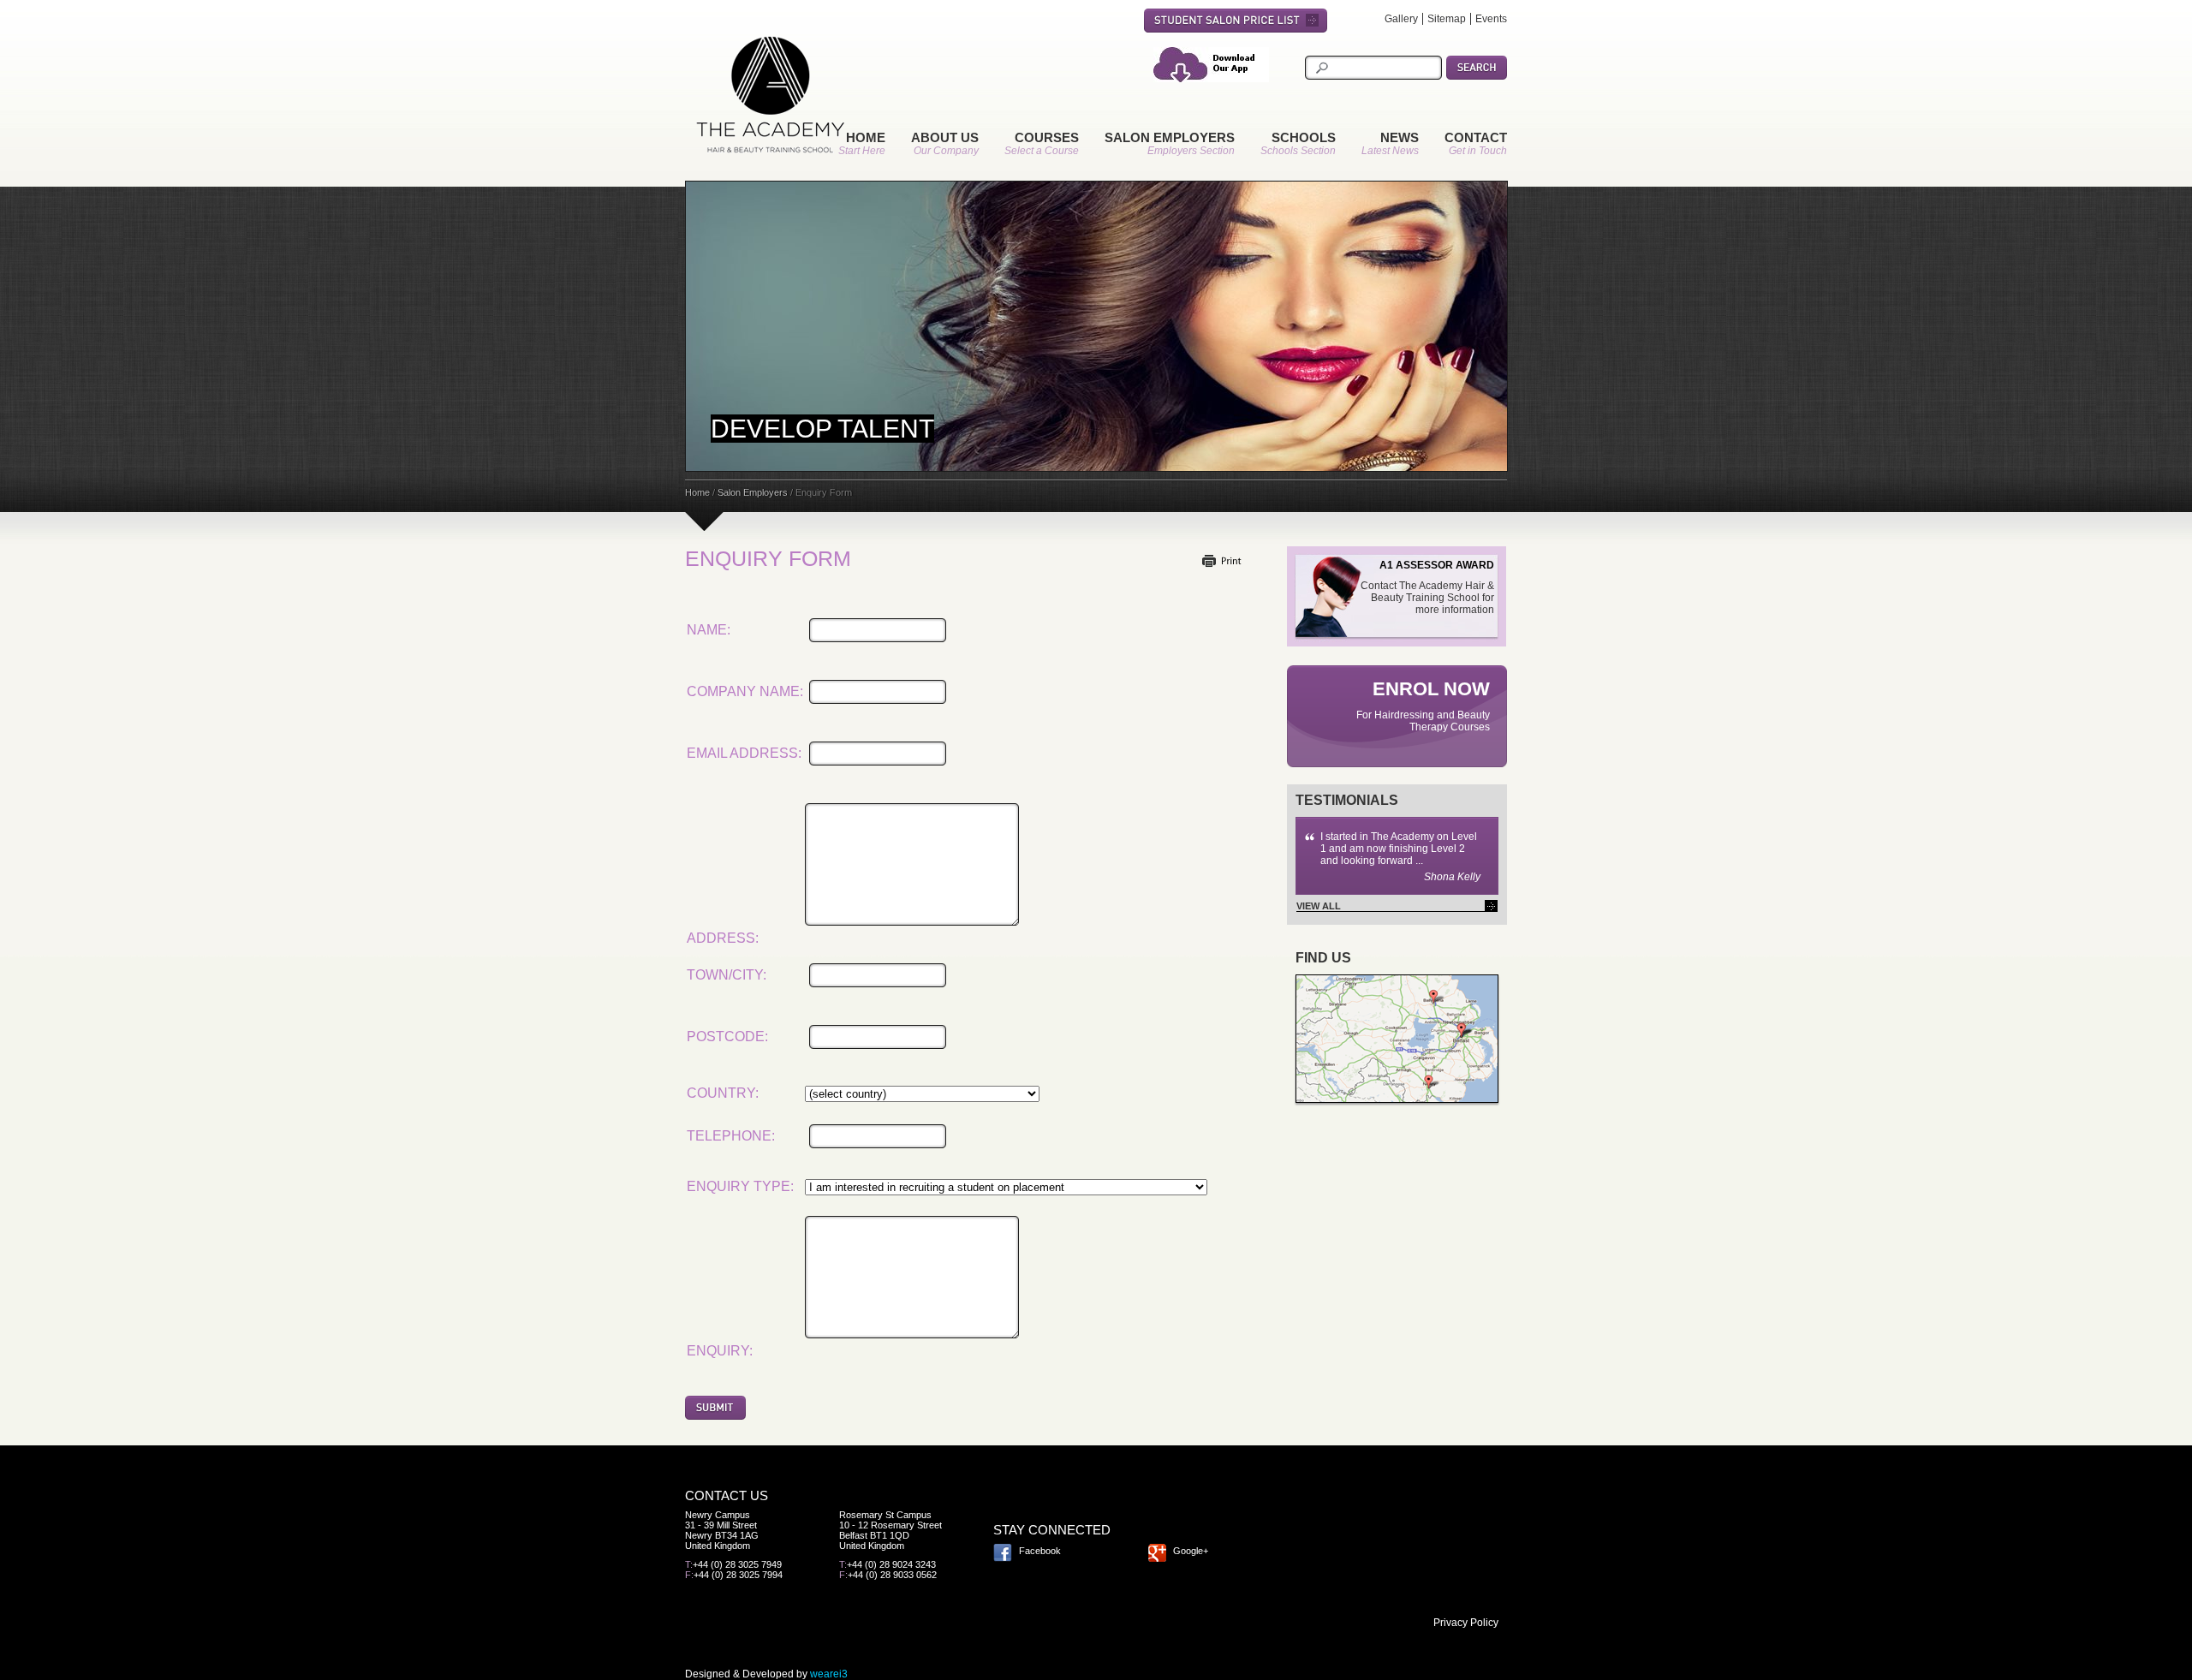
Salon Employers (1170, 137)
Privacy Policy (1466, 1623)
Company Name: (745, 691)
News (1400, 137)
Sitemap (1447, 19)
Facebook (1040, 1551)
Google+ (1191, 1551)
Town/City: (727, 975)
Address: (723, 938)
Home (866, 137)
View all (1319, 906)
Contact (1476, 137)
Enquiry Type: (740, 1186)
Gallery (1401, 19)
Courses (1047, 137)
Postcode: (727, 1037)
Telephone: (731, 1136)
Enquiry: (720, 1351)
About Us (945, 137)
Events (1491, 19)
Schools (1304, 137)
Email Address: (744, 753)
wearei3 (829, 1674)
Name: (709, 630)
